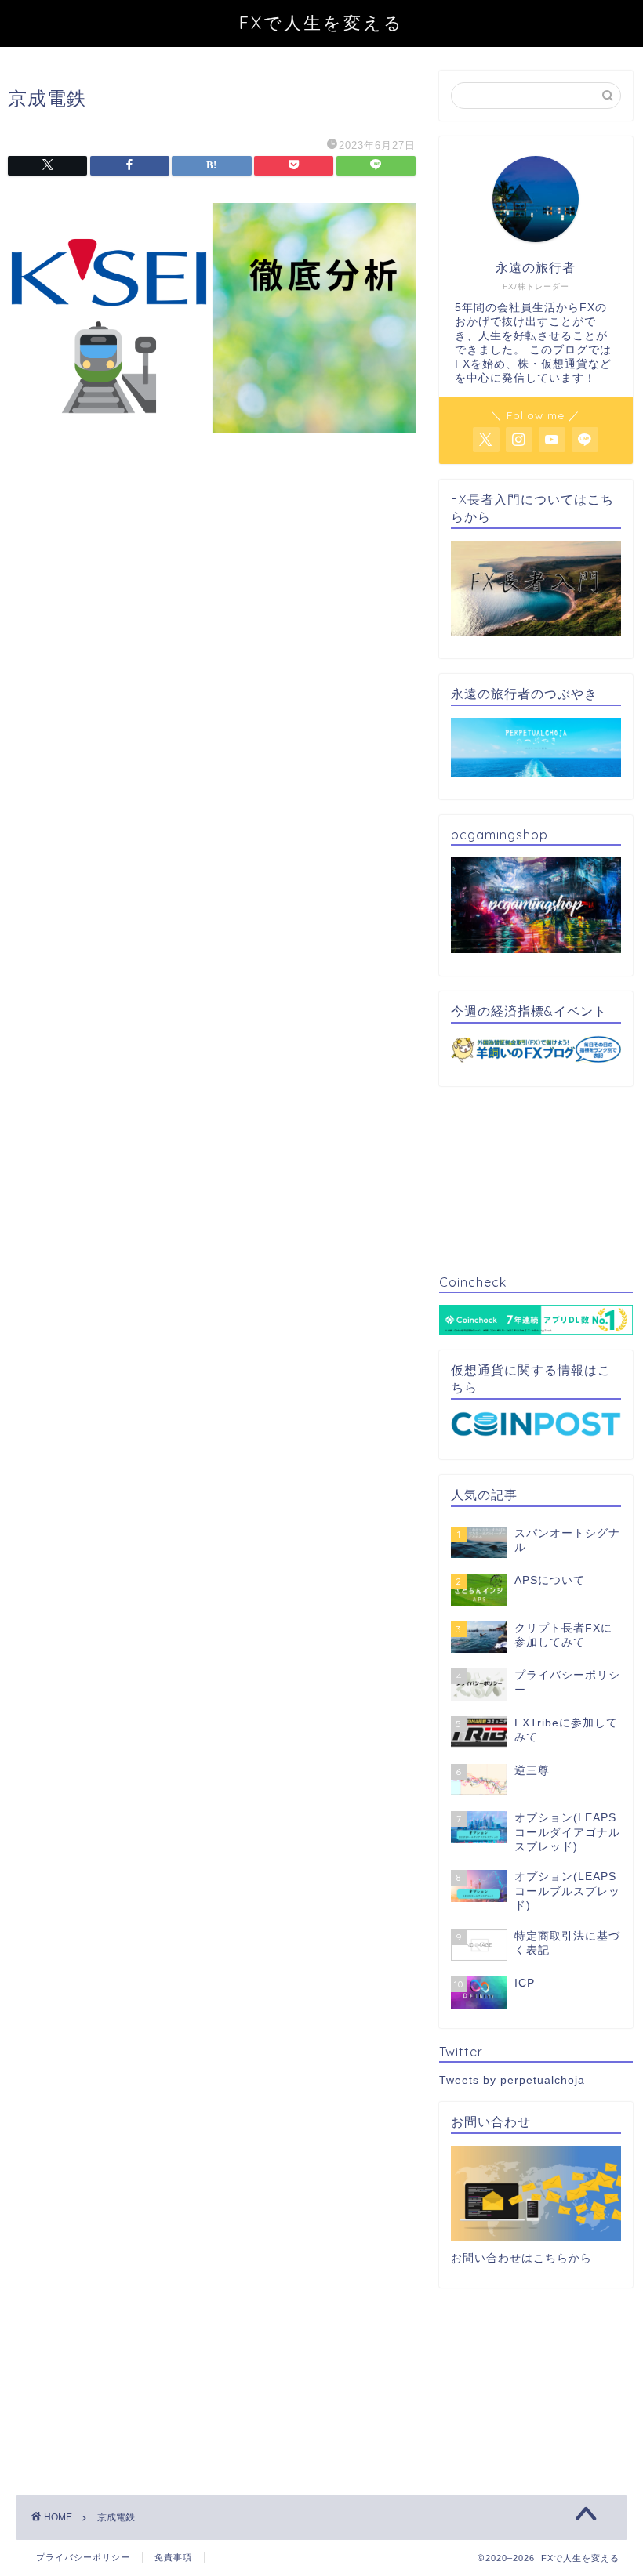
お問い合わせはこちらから (521, 2258)
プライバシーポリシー (83, 2557)
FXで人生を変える (321, 22)
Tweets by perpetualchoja (512, 2080)
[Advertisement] (212, 591)
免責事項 (173, 2557)
